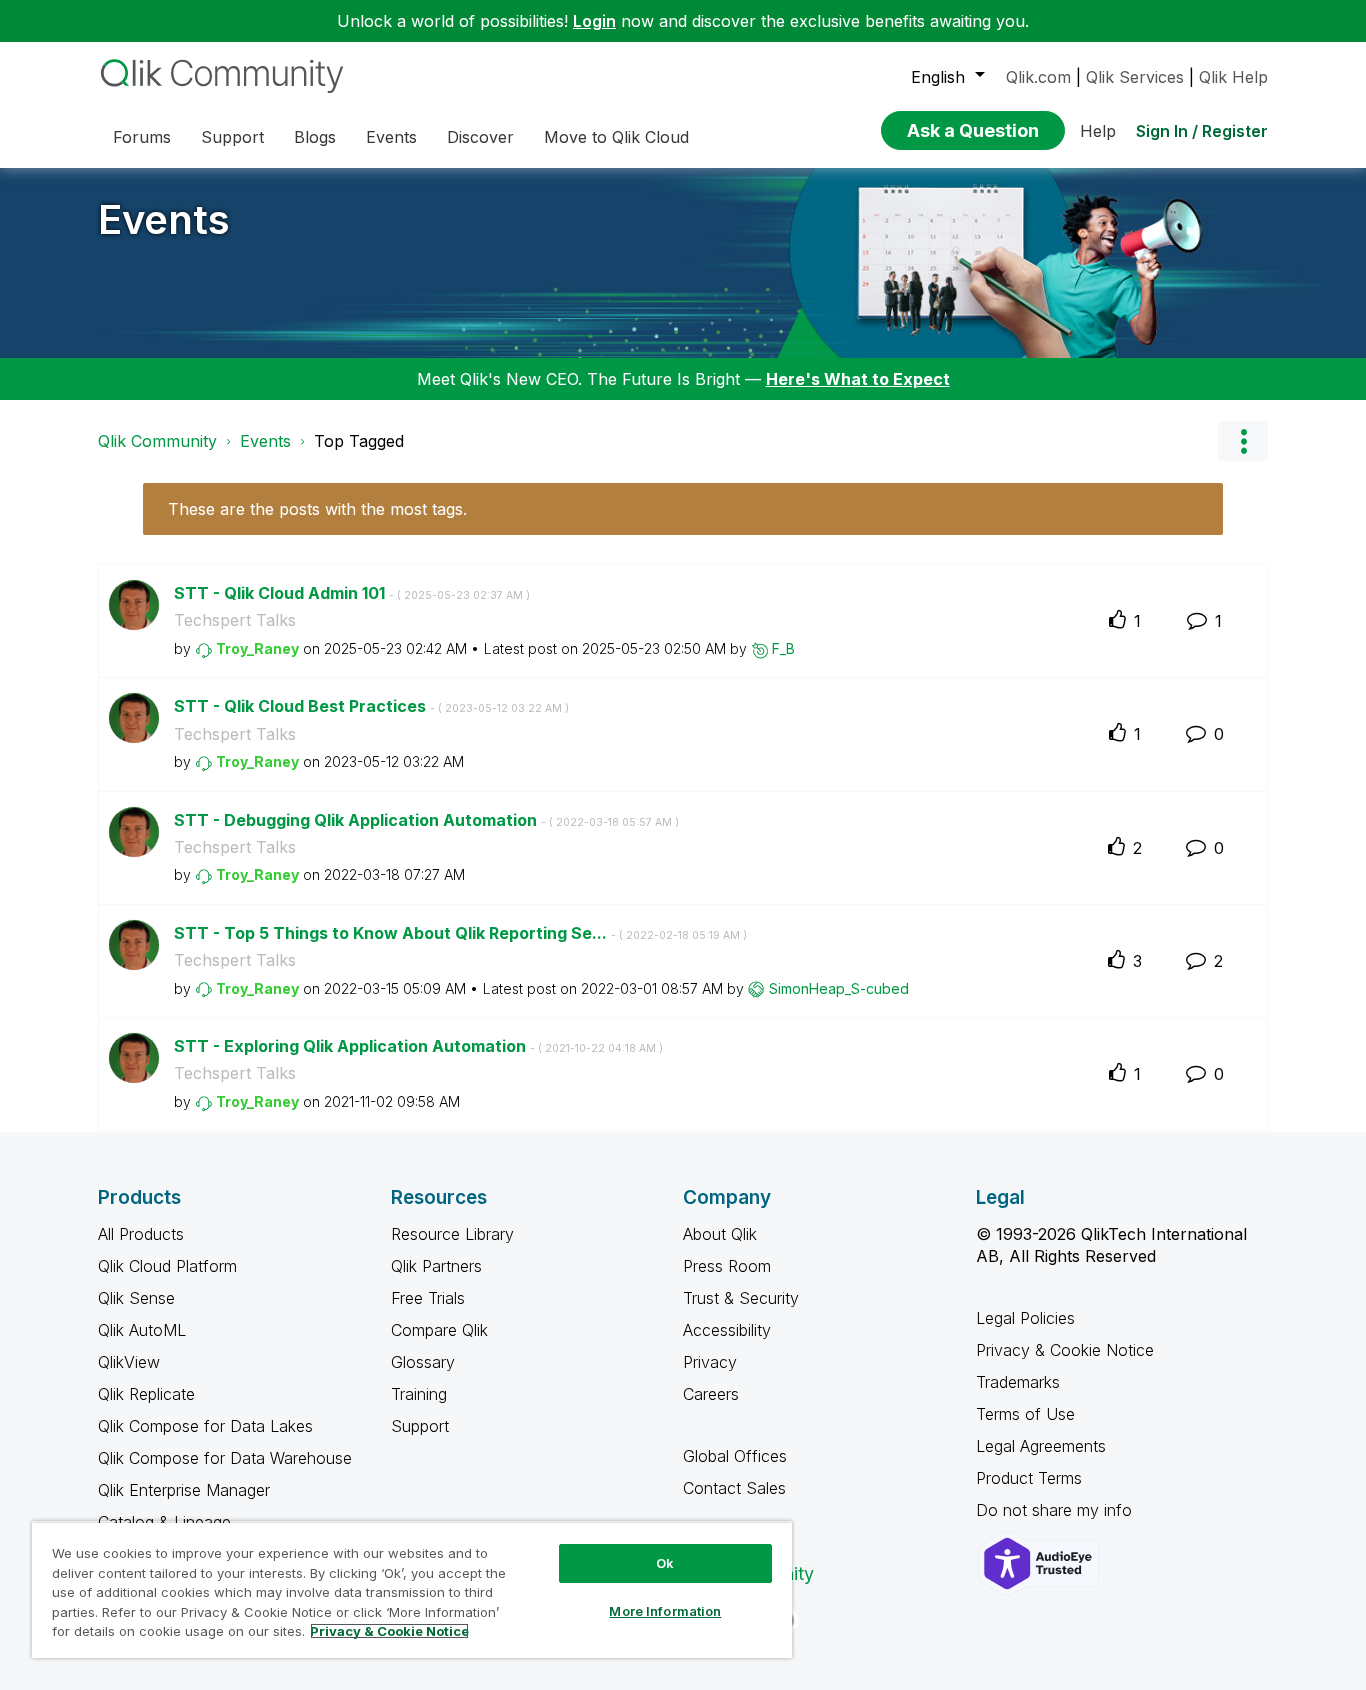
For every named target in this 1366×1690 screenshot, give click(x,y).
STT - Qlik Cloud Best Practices (371, 706)
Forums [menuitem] (142, 137)
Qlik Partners (436, 1266)
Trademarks (1018, 1382)
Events (164, 219)
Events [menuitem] (391, 137)
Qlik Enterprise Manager (184, 1490)
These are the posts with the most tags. (317, 509)
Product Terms (1029, 1478)
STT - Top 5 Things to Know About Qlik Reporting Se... (460, 933)
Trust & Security (741, 1298)
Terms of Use (1025, 1414)
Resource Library (452, 1234)
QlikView (129, 1362)
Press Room (727, 1266)
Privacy (710, 1362)
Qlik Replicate (146, 1394)
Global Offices (735, 1456)
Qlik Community (157, 441)
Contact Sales (734, 1488)
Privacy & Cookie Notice (1065, 1350)
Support (420, 1426)
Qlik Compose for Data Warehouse (225, 1458)
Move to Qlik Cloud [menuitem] (616, 137)
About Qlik (720, 1234)
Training (419, 1394)
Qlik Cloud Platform (167, 1266)
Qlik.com (1038, 77)
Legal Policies (1025, 1318)
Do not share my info (1056, 1510)
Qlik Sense (136, 1298)
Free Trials (428, 1298)
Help (1098, 131)
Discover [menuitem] (480, 137)
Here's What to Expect (858, 379)
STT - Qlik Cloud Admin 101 (352, 593)
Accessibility (727, 1330)
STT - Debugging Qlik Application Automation (426, 820)
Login (594, 21)
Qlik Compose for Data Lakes (205, 1426)
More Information (665, 1611)
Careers (711, 1394)
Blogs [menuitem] (315, 137)
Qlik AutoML (142, 1330)
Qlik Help (1233, 77)
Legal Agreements (1041, 1446)
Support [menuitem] (232, 137)
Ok (665, 1563)
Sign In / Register (1202, 131)
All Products (141, 1234)
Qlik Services (1135, 77)
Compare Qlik (439, 1330)
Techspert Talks (235, 620)
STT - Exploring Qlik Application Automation (418, 1046)
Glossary (423, 1362)
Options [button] (1243, 441)
